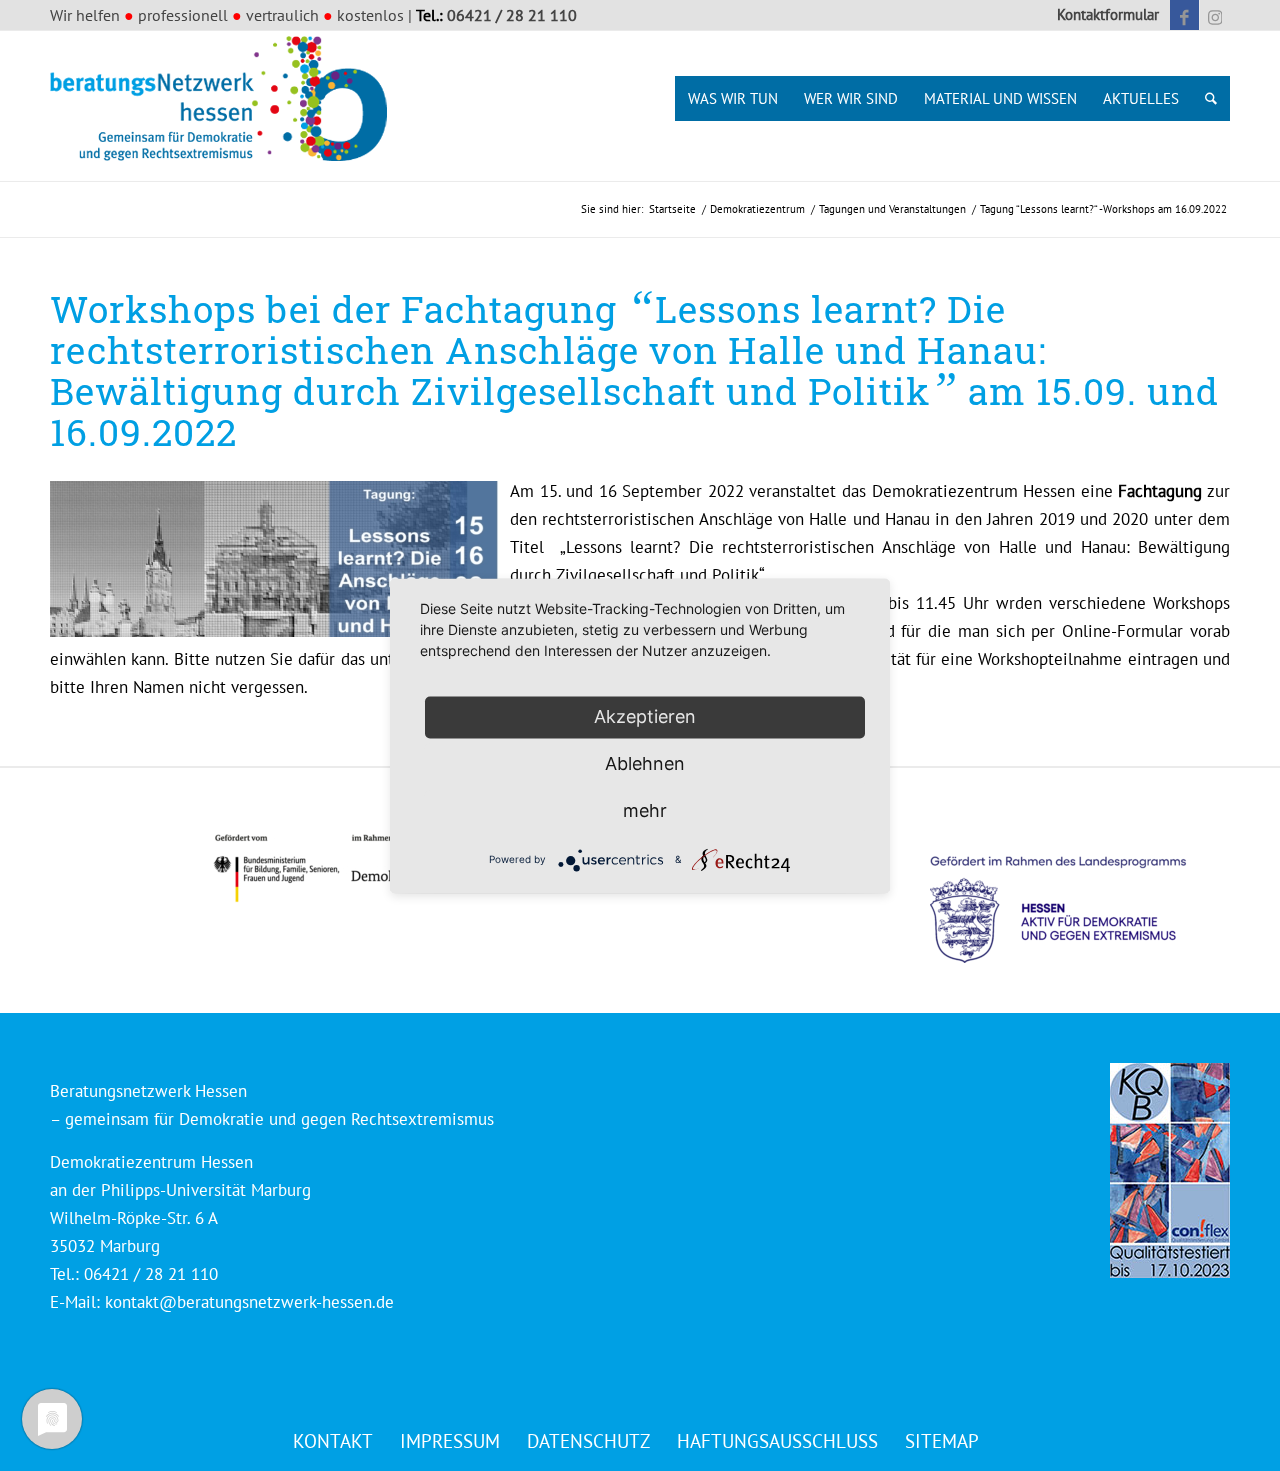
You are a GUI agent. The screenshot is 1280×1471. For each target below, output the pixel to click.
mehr (645, 810)
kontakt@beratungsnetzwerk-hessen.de (249, 1302)
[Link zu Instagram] (1215, 15)
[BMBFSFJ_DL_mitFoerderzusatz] (345, 868)
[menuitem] (1103, 15)
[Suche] (1211, 98)
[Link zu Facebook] (1184, 15)
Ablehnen (645, 763)
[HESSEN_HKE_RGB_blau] (1080, 890)
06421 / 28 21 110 (512, 15)
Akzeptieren (645, 716)
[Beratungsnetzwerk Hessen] (225, 106)
